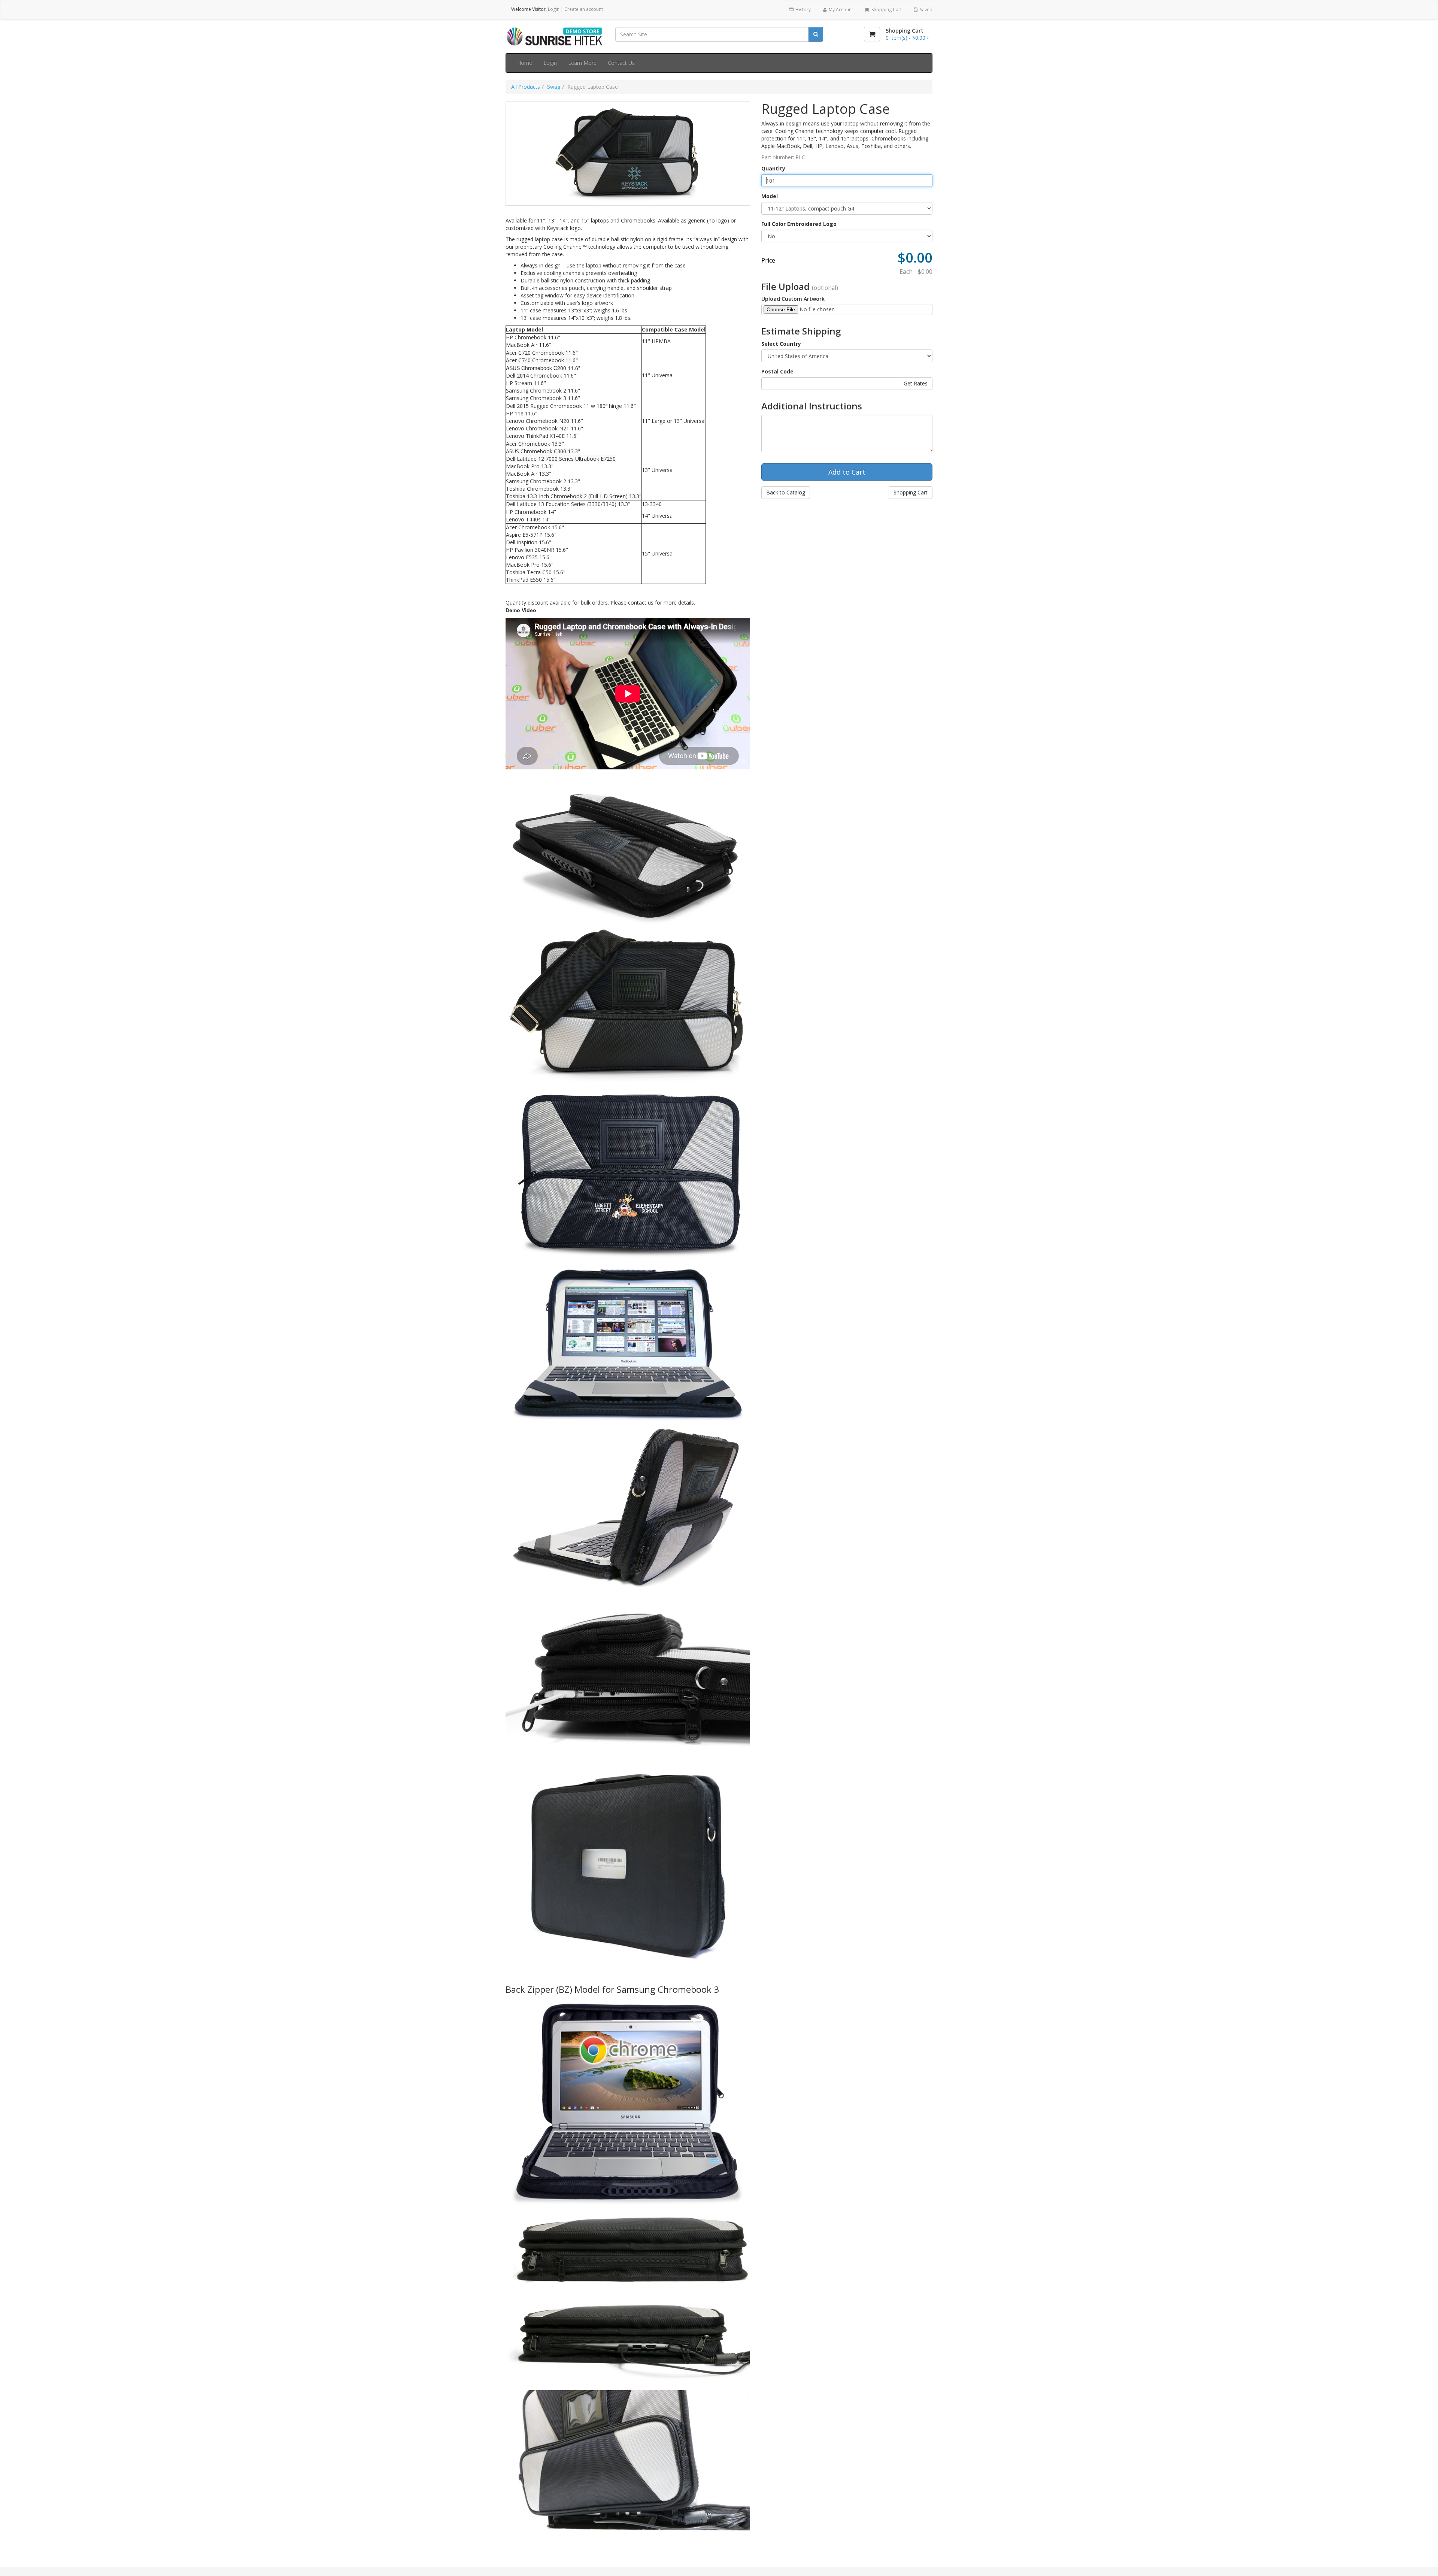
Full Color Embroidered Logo (799, 224)
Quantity (773, 168)
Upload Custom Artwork (793, 299)
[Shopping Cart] (872, 34)
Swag (554, 87)
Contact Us (621, 63)
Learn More (582, 63)
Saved (926, 10)
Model (770, 196)
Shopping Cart (886, 10)
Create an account (584, 9)
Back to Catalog (786, 492)
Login (554, 9)
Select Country (781, 344)
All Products (526, 87)
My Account (840, 10)
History (803, 10)
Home (525, 63)
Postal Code (777, 371)
